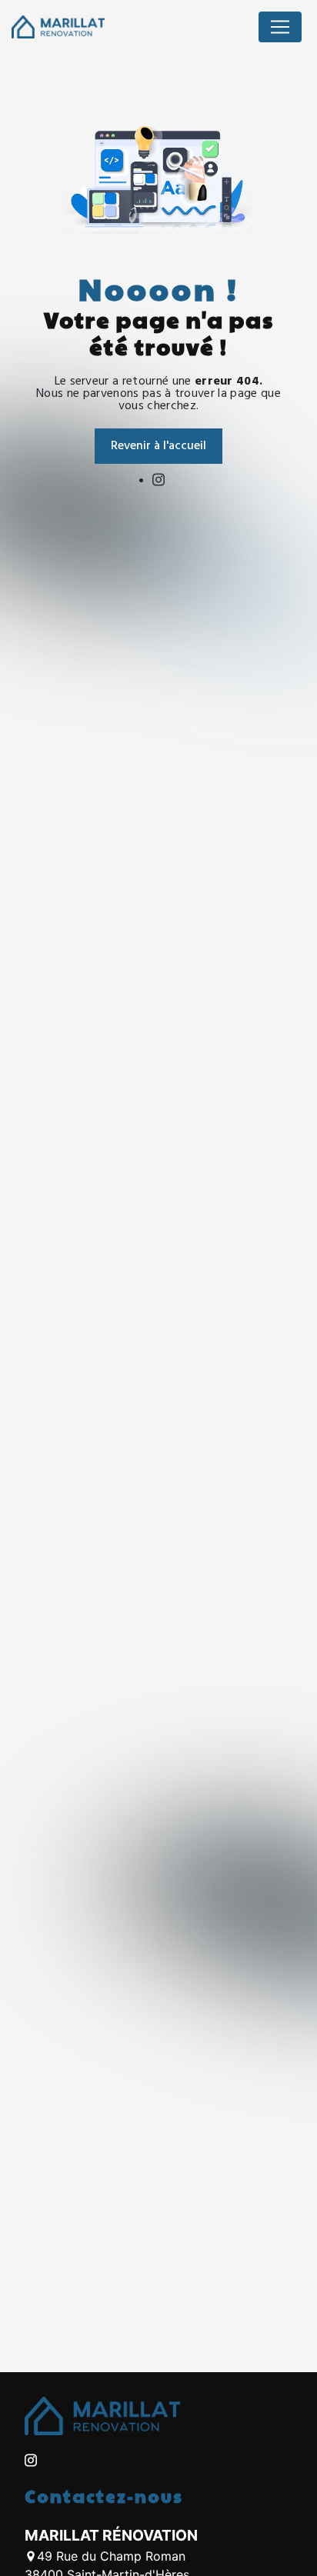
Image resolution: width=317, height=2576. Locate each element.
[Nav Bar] (280, 27)
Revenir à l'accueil (158, 446)
